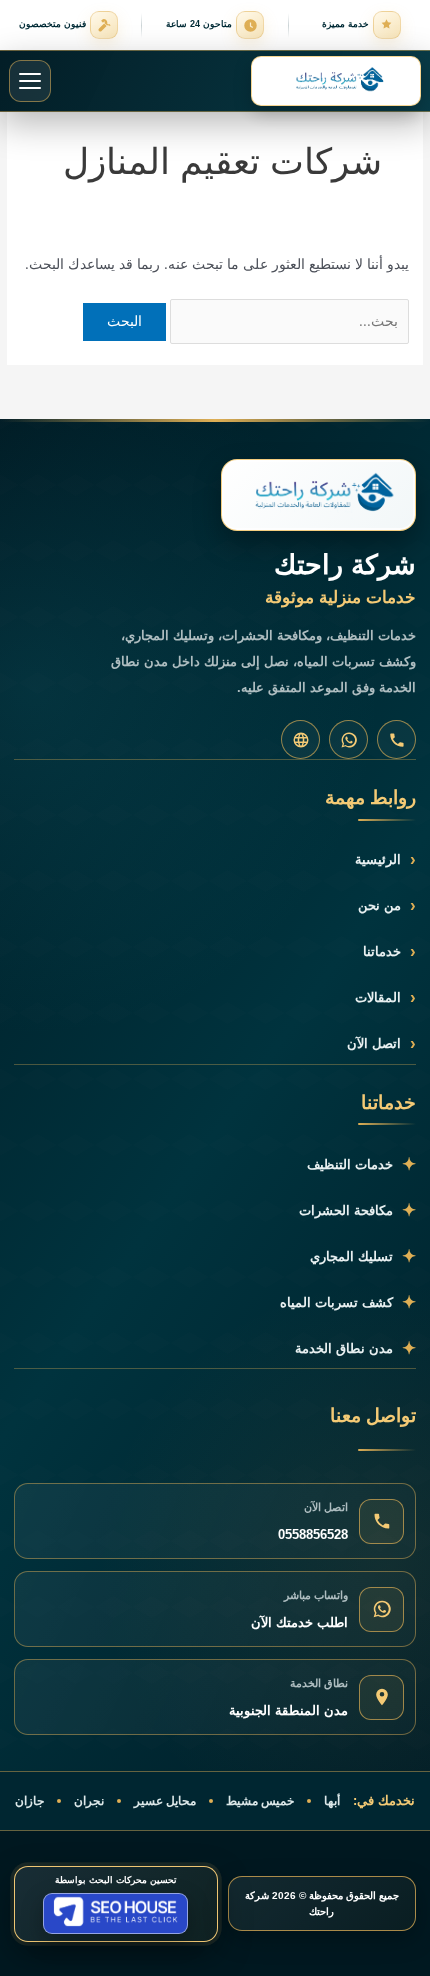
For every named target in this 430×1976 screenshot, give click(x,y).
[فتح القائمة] (30, 81)
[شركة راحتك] (318, 495)
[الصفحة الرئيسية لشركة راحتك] (336, 81)
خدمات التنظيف (361, 1164)
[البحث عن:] (287, 321)
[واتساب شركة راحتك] (348, 739)
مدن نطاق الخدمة (355, 1348)
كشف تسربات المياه (348, 1302)
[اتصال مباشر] (396, 739)
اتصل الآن (381, 1043)
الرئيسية (385, 859)
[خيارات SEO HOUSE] (115, 1913)
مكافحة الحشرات (357, 1210)
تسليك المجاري (363, 1256)
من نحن (387, 905)
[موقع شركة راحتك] (300, 739)
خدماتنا (389, 951)
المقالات (385, 997)
